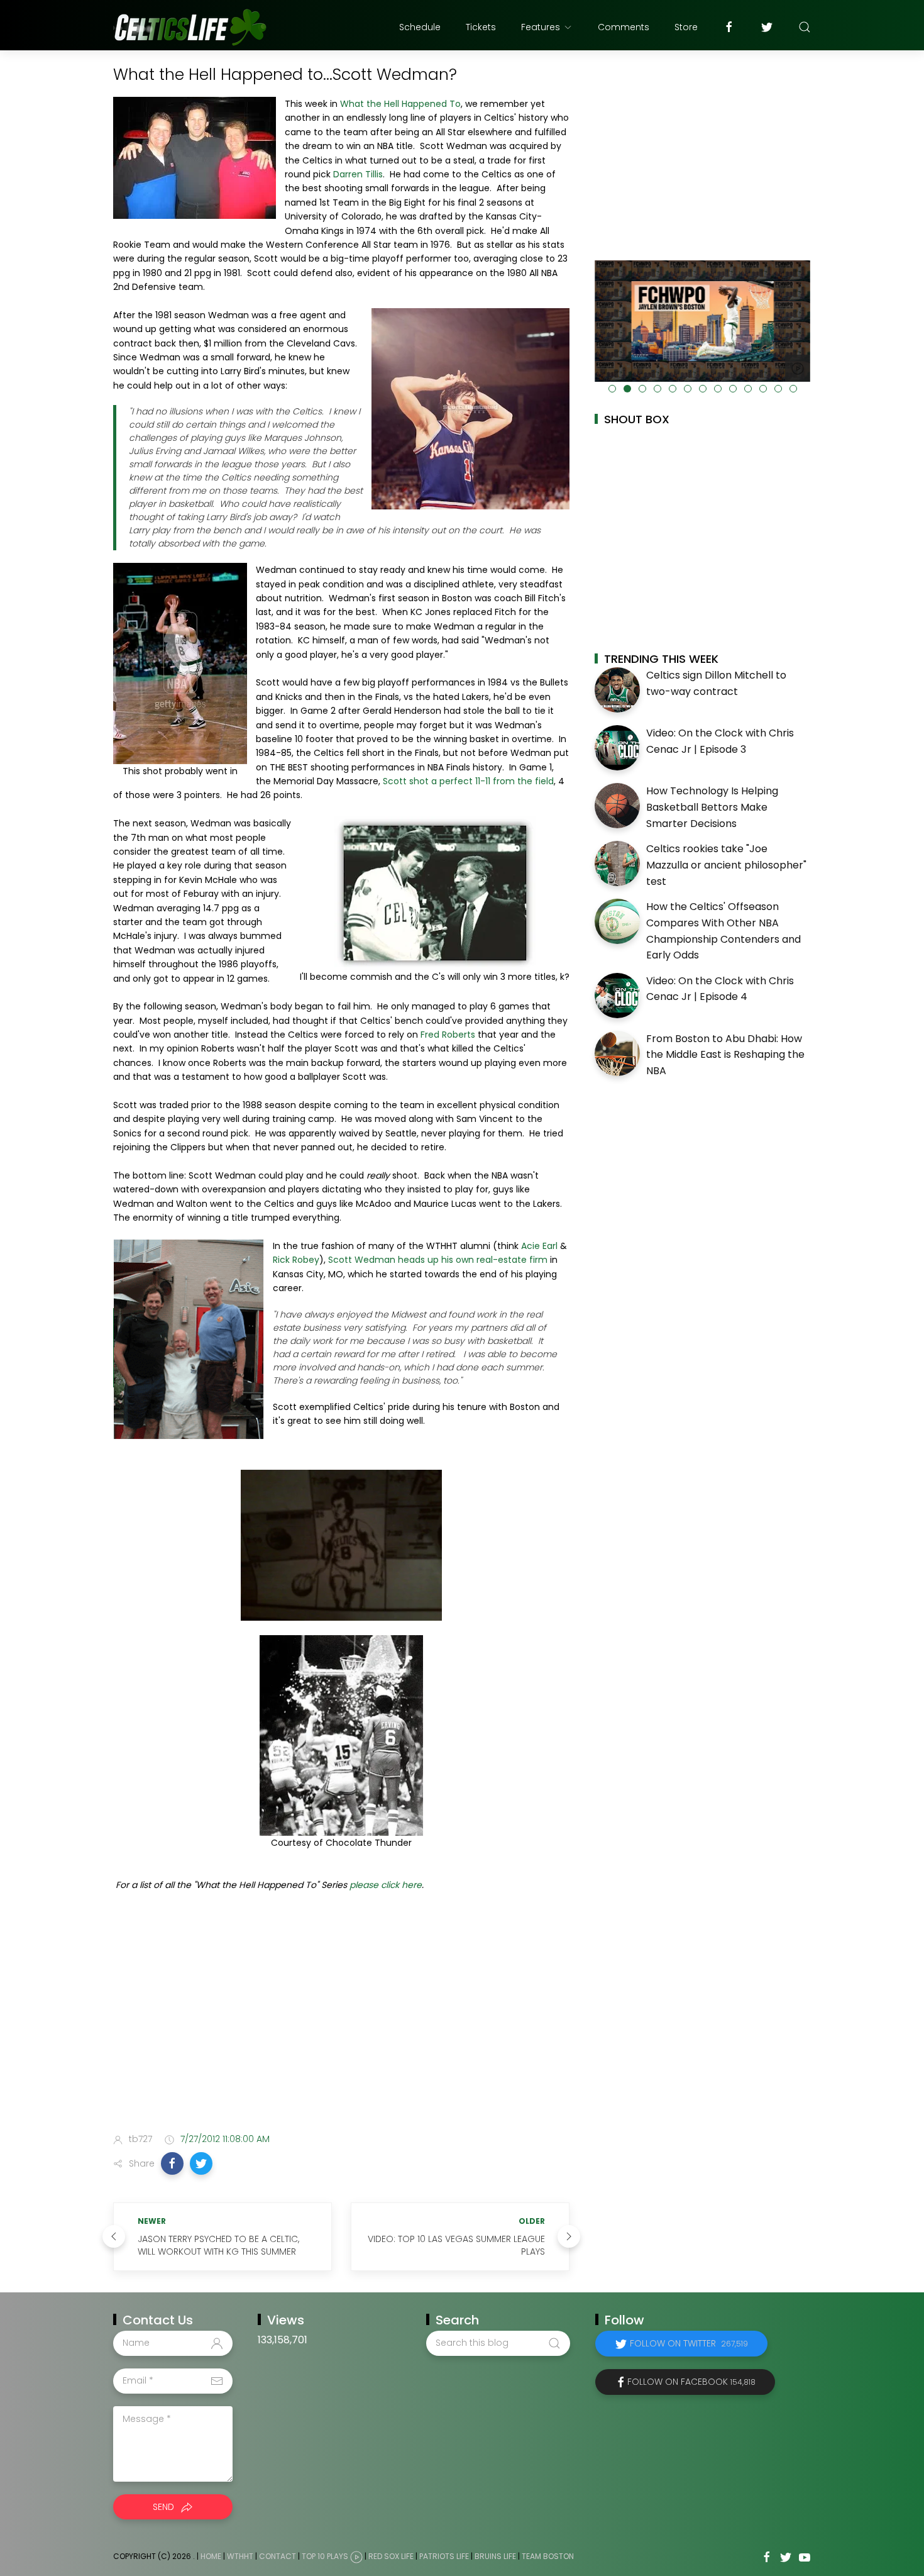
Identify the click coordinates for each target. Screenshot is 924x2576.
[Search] (805, 27)
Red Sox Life (391, 2556)
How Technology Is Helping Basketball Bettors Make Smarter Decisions (712, 807)
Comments (624, 27)
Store (686, 27)
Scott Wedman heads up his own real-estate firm (438, 1260)
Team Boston (548, 2556)
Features (541, 27)
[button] (172, 2163)
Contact (278, 2556)
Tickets (481, 27)
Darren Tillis (358, 174)
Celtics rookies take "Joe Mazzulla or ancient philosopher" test (726, 865)
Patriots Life (444, 2556)
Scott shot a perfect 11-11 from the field (467, 781)
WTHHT (240, 2556)
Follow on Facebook (691, 2382)
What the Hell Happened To (400, 104)
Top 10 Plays (325, 2556)
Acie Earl (539, 1246)
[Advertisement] (341, 2024)
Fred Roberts (448, 1035)
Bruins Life (495, 2556)
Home (211, 2556)
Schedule (420, 27)
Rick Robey (296, 1260)
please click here (386, 1885)
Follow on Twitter (689, 2343)
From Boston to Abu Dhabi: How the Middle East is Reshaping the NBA (725, 1055)
